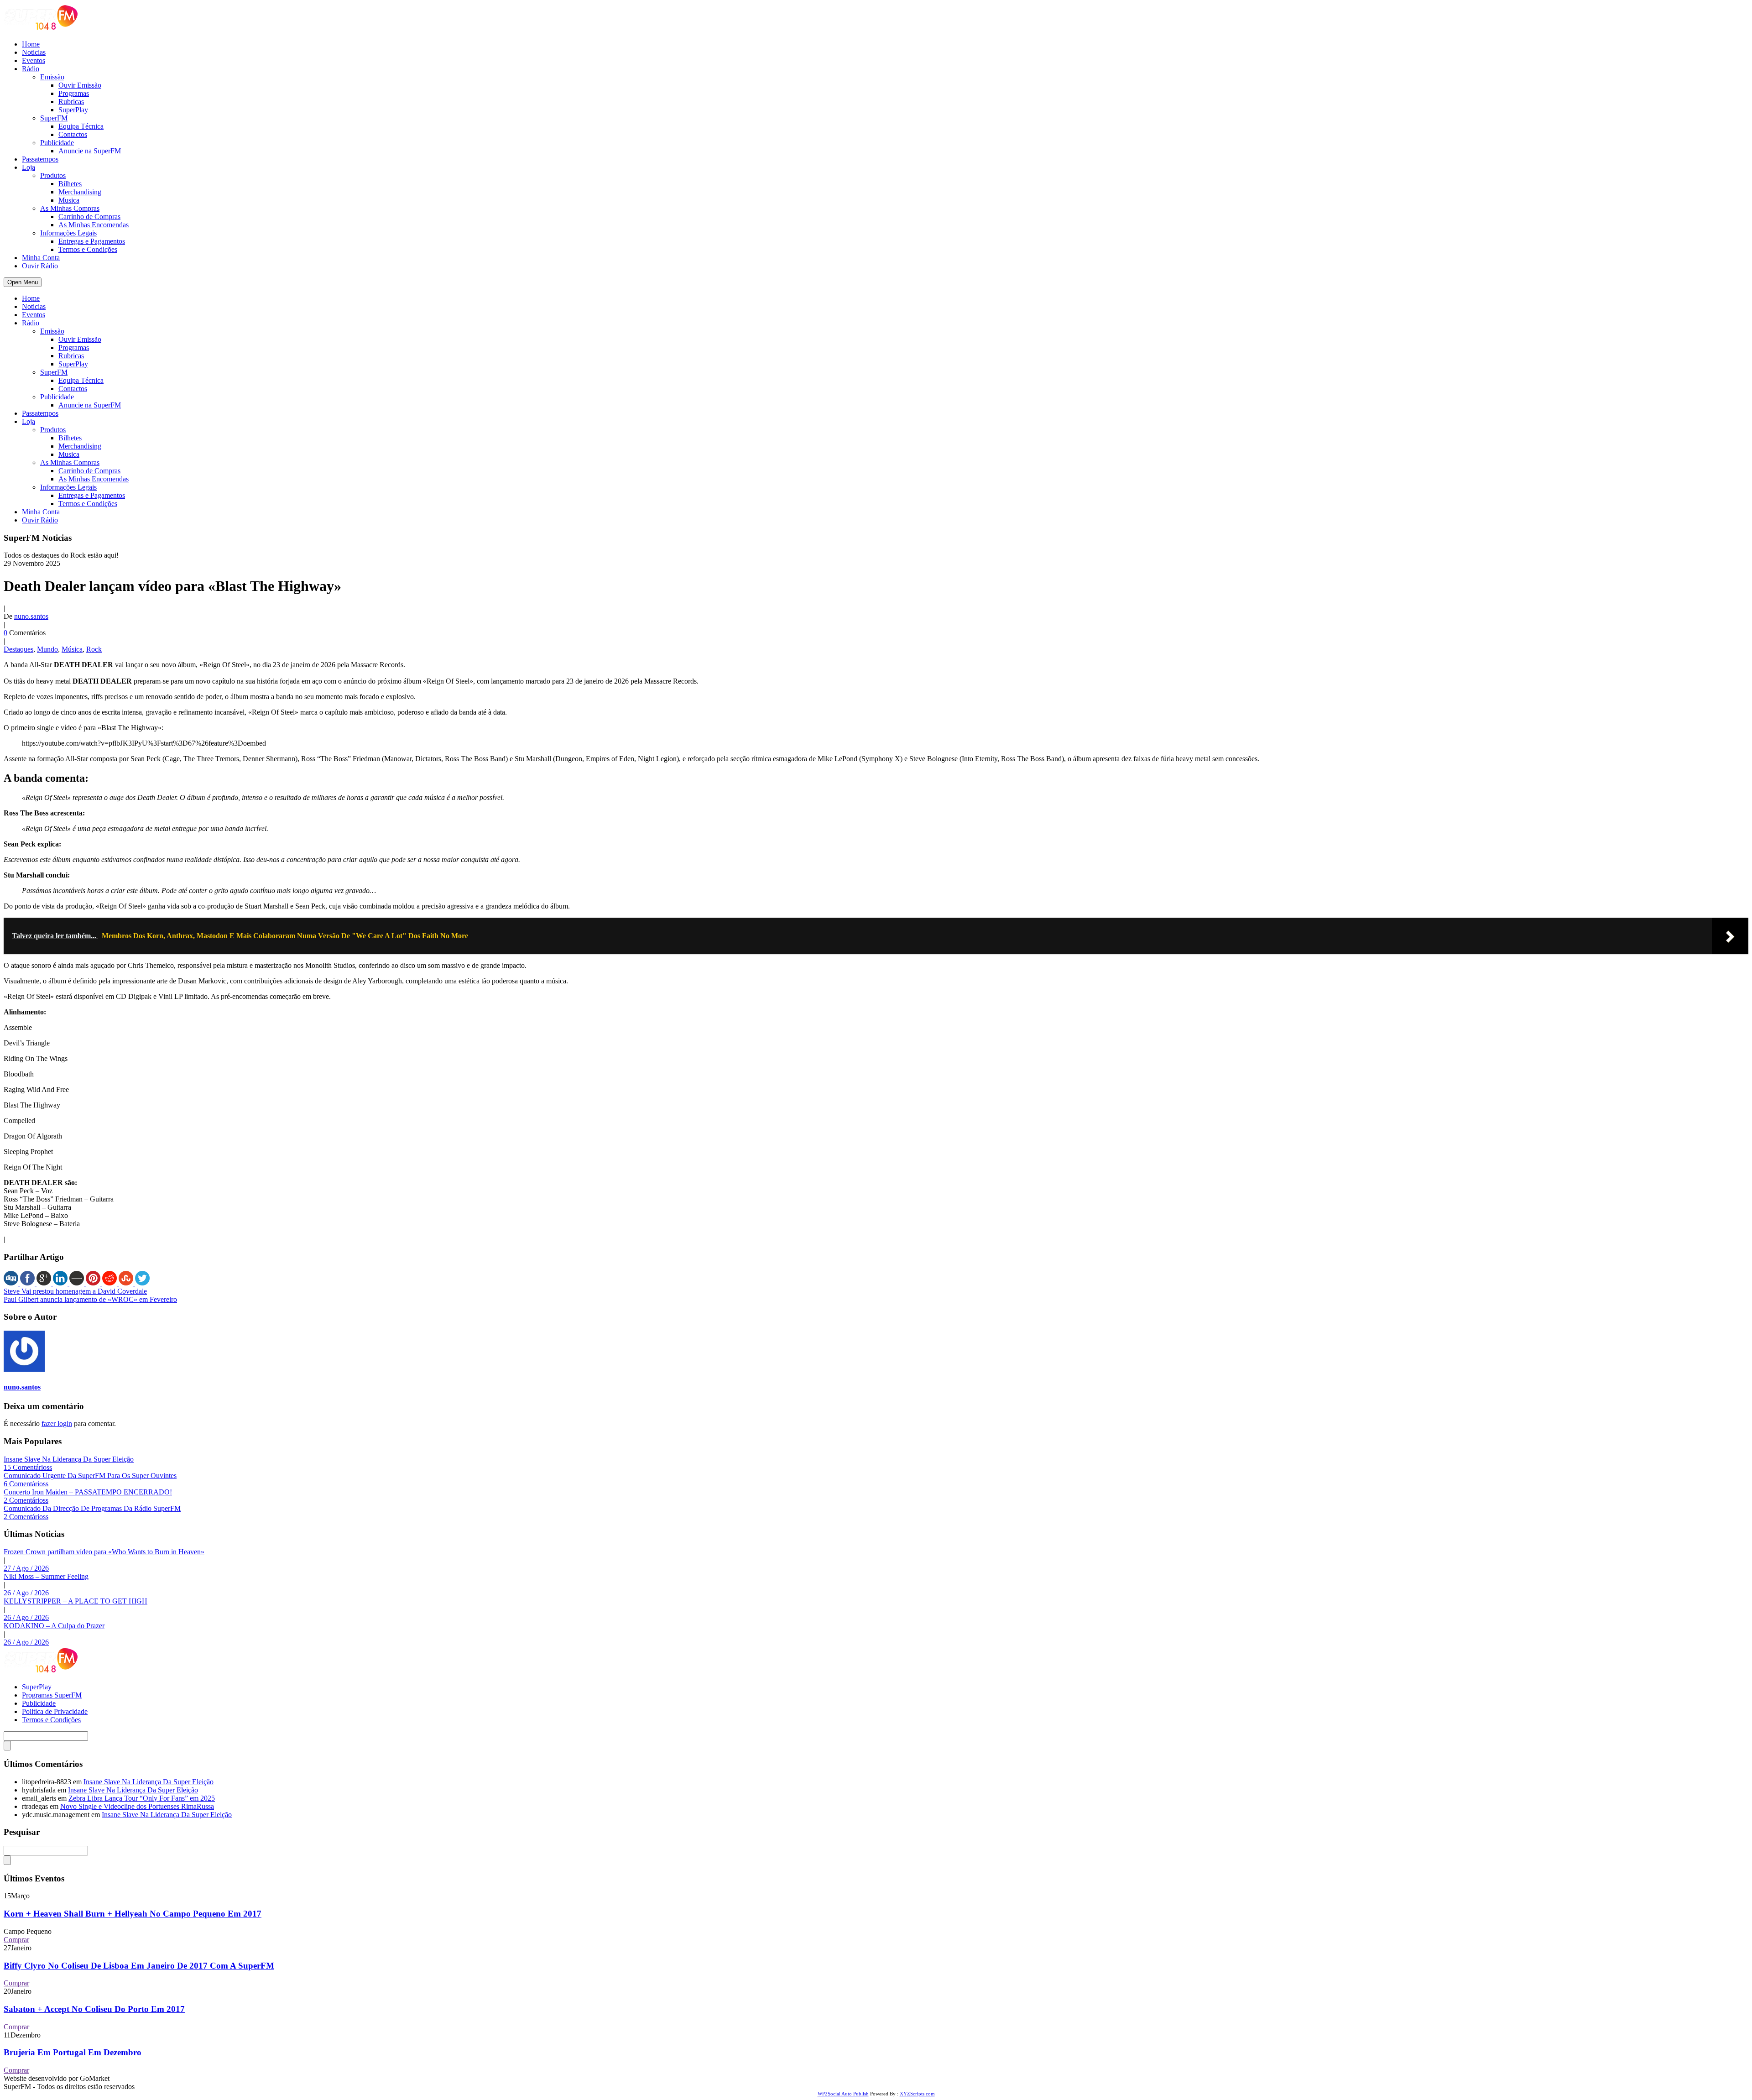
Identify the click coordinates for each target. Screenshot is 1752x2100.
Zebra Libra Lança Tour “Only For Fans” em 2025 (142, 1798)
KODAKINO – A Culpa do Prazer (54, 1626)
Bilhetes (70, 184)
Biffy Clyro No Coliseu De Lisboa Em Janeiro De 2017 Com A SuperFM (139, 1966)
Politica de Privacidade (55, 1711)
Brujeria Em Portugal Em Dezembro (73, 2052)
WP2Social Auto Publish (843, 2094)
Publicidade (57, 143)
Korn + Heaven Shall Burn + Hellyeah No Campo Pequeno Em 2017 (133, 1914)
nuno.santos (31, 616)
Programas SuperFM (52, 1695)
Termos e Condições (88, 249)
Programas (74, 93)
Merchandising (80, 192)
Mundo (47, 649)
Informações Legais (68, 233)
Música (72, 649)
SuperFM (54, 118)
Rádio (31, 69)
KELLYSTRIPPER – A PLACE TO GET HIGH (76, 1601)
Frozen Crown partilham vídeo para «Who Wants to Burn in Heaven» (104, 1552)
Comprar (16, 1940)
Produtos (53, 175)
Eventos (34, 60)
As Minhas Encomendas (94, 225)
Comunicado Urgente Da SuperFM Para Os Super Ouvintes (90, 1476)
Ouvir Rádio (40, 266)
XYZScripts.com (917, 2094)
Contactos (73, 134)
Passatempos (40, 159)
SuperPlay (73, 110)
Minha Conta (41, 258)
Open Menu (23, 282)
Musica (69, 200)
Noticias (34, 52)
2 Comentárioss (26, 1500)
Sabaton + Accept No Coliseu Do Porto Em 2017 (94, 2009)
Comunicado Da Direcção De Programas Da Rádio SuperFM (92, 1508)
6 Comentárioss (26, 1484)
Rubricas (71, 102)
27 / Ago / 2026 (26, 1568)
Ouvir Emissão (80, 85)
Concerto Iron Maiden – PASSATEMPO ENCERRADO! (88, 1492)
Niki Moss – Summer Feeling (46, 1576)
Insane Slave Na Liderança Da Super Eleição (69, 1459)
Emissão (52, 77)
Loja (29, 167)
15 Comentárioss (28, 1467)
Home (31, 44)
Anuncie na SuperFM (90, 151)
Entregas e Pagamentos (92, 241)
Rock (94, 649)
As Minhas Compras (70, 208)
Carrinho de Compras (89, 217)
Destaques (18, 649)
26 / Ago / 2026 (26, 1593)
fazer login (57, 1424)
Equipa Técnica (81, 126)
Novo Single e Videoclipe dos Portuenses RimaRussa (137, 1806)
